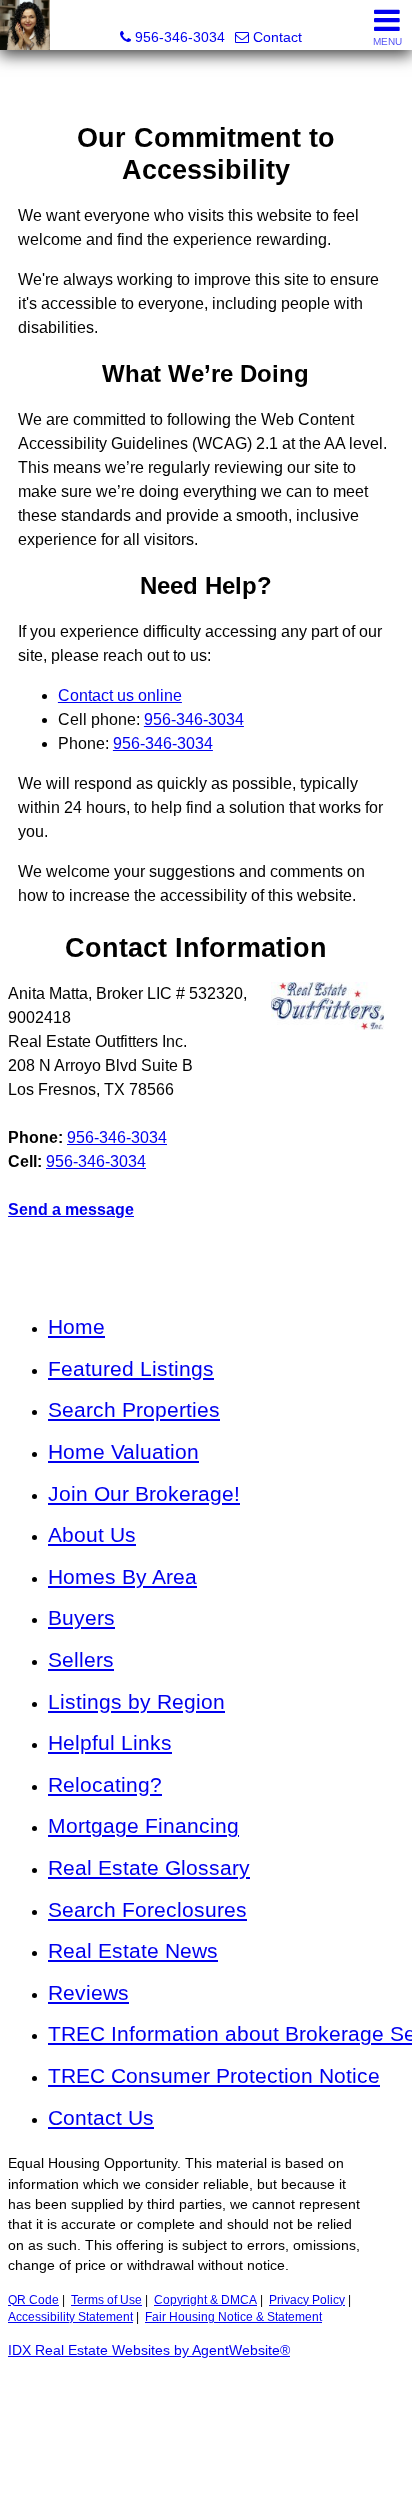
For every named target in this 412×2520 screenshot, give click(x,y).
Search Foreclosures (147, 1909)
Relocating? (105, 1784)
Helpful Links (110, 1742)
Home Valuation (123, 1451)
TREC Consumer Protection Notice (214, 2075)
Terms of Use (106, 2300)
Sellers (81, 1659)
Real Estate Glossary (149, 1867)
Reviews (88, 1992)
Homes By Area (122, 1576)
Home (76, 1326)
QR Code (33, 2300)
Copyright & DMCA (205, 2300)
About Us (92, 1534)
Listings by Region (136, 1701)
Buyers (81, 1617)
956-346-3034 (117, 1137)
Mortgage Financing (143, 1825)
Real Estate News (133, 1950)
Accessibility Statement (70, 2317)
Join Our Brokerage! (144, 1493)
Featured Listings (131, 1368)
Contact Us (101, 2117)
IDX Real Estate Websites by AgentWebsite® (149, 2350)
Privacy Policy (307, 2300)
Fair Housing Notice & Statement (233, 2317)
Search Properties (134, 1409)
